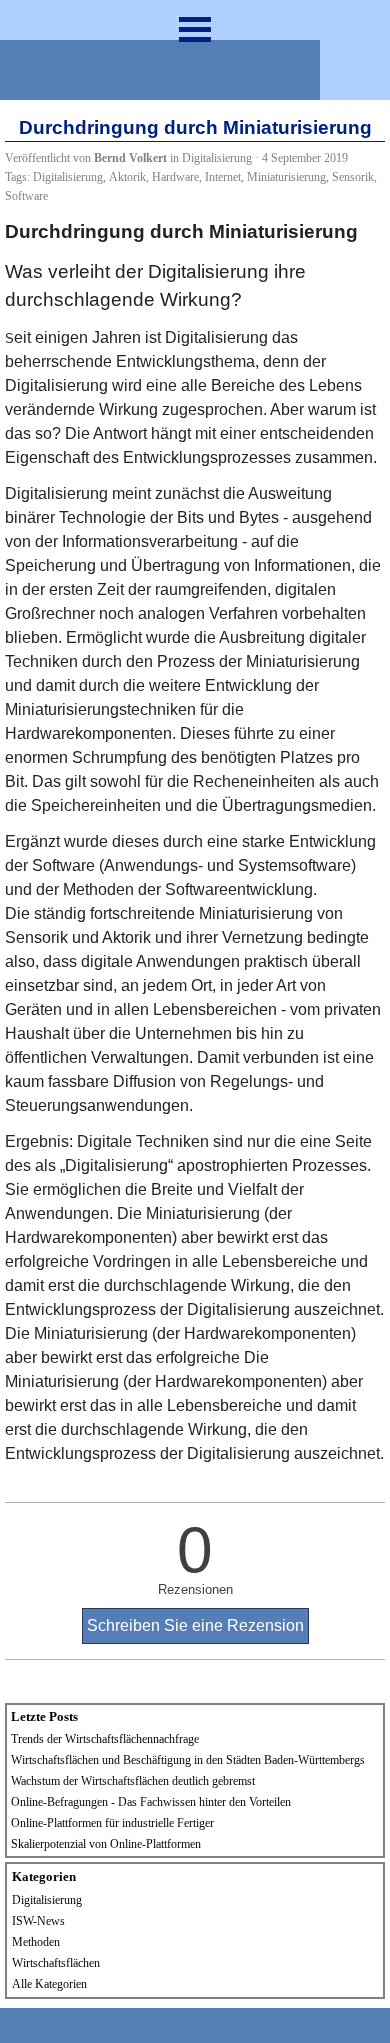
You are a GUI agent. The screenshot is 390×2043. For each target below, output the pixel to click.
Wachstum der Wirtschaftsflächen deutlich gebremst (133, 1781)
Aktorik (127, 177)
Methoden (36, 1942)
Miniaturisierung (286, 177)
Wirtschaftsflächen (56, 1963)
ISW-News (38, 1921)
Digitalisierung (68, 177)
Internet (223, 177)
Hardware (175, 177)
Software (26, 196)
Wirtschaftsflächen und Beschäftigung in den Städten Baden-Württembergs (188, 1760)
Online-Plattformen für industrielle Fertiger (112, 1823)
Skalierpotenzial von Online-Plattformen (106, 1844)
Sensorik (353, 177)
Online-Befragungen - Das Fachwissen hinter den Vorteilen (151, 1802)
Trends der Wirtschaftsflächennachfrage (105, 1739)
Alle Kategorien (49, 1984)
